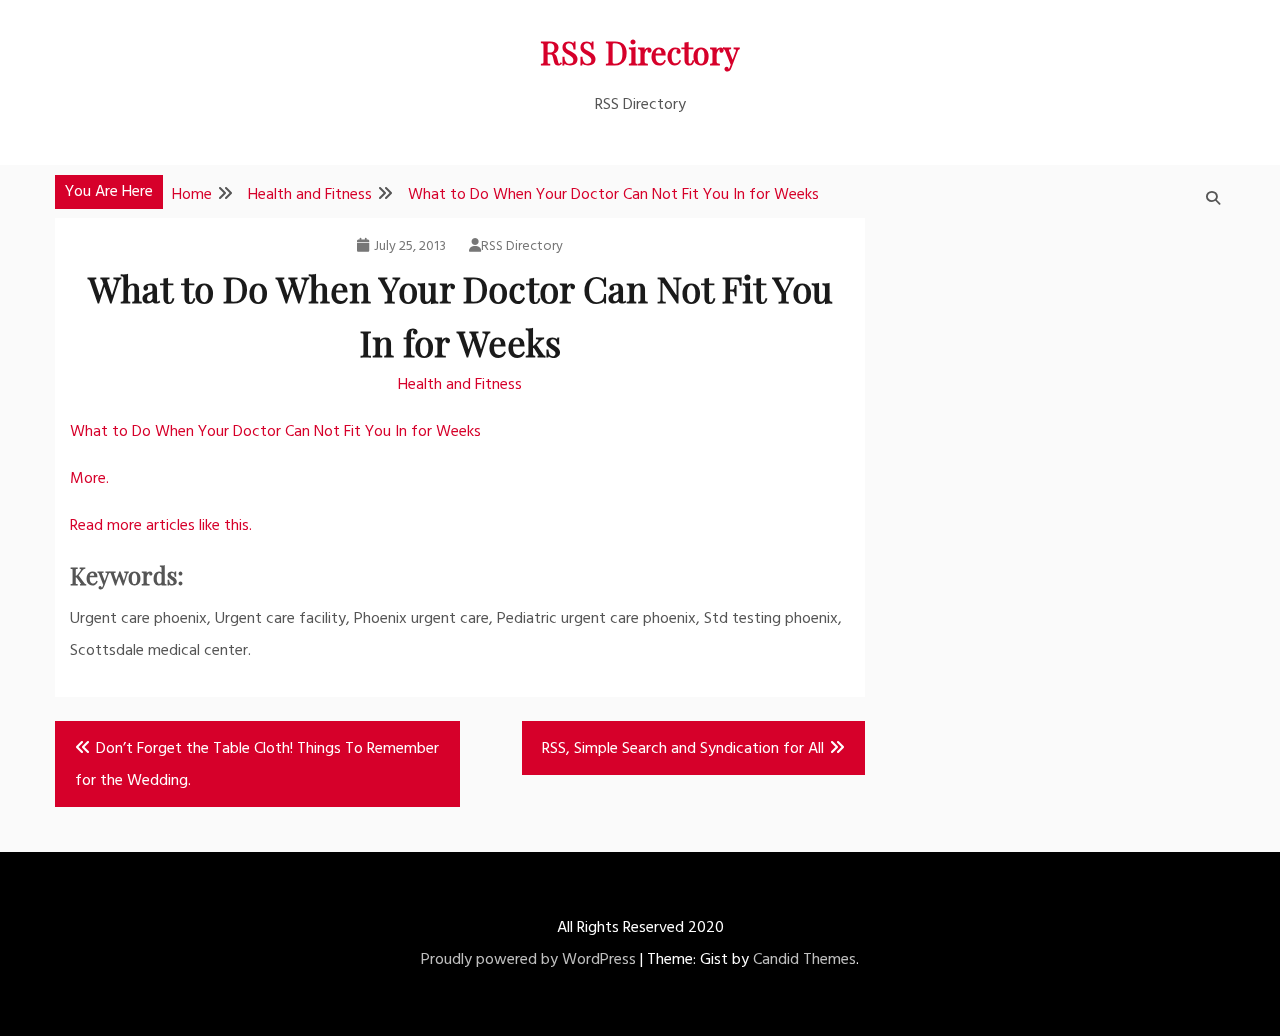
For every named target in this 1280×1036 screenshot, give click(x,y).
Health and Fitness (460, 385)
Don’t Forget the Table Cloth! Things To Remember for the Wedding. (257, 765)
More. (89, 479)
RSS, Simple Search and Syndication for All (683, 749)
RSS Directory (640, 51)
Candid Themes (804, 960)
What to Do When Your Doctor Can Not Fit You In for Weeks (275, 432)
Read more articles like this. (161, 526)
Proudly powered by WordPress (528, 960)
